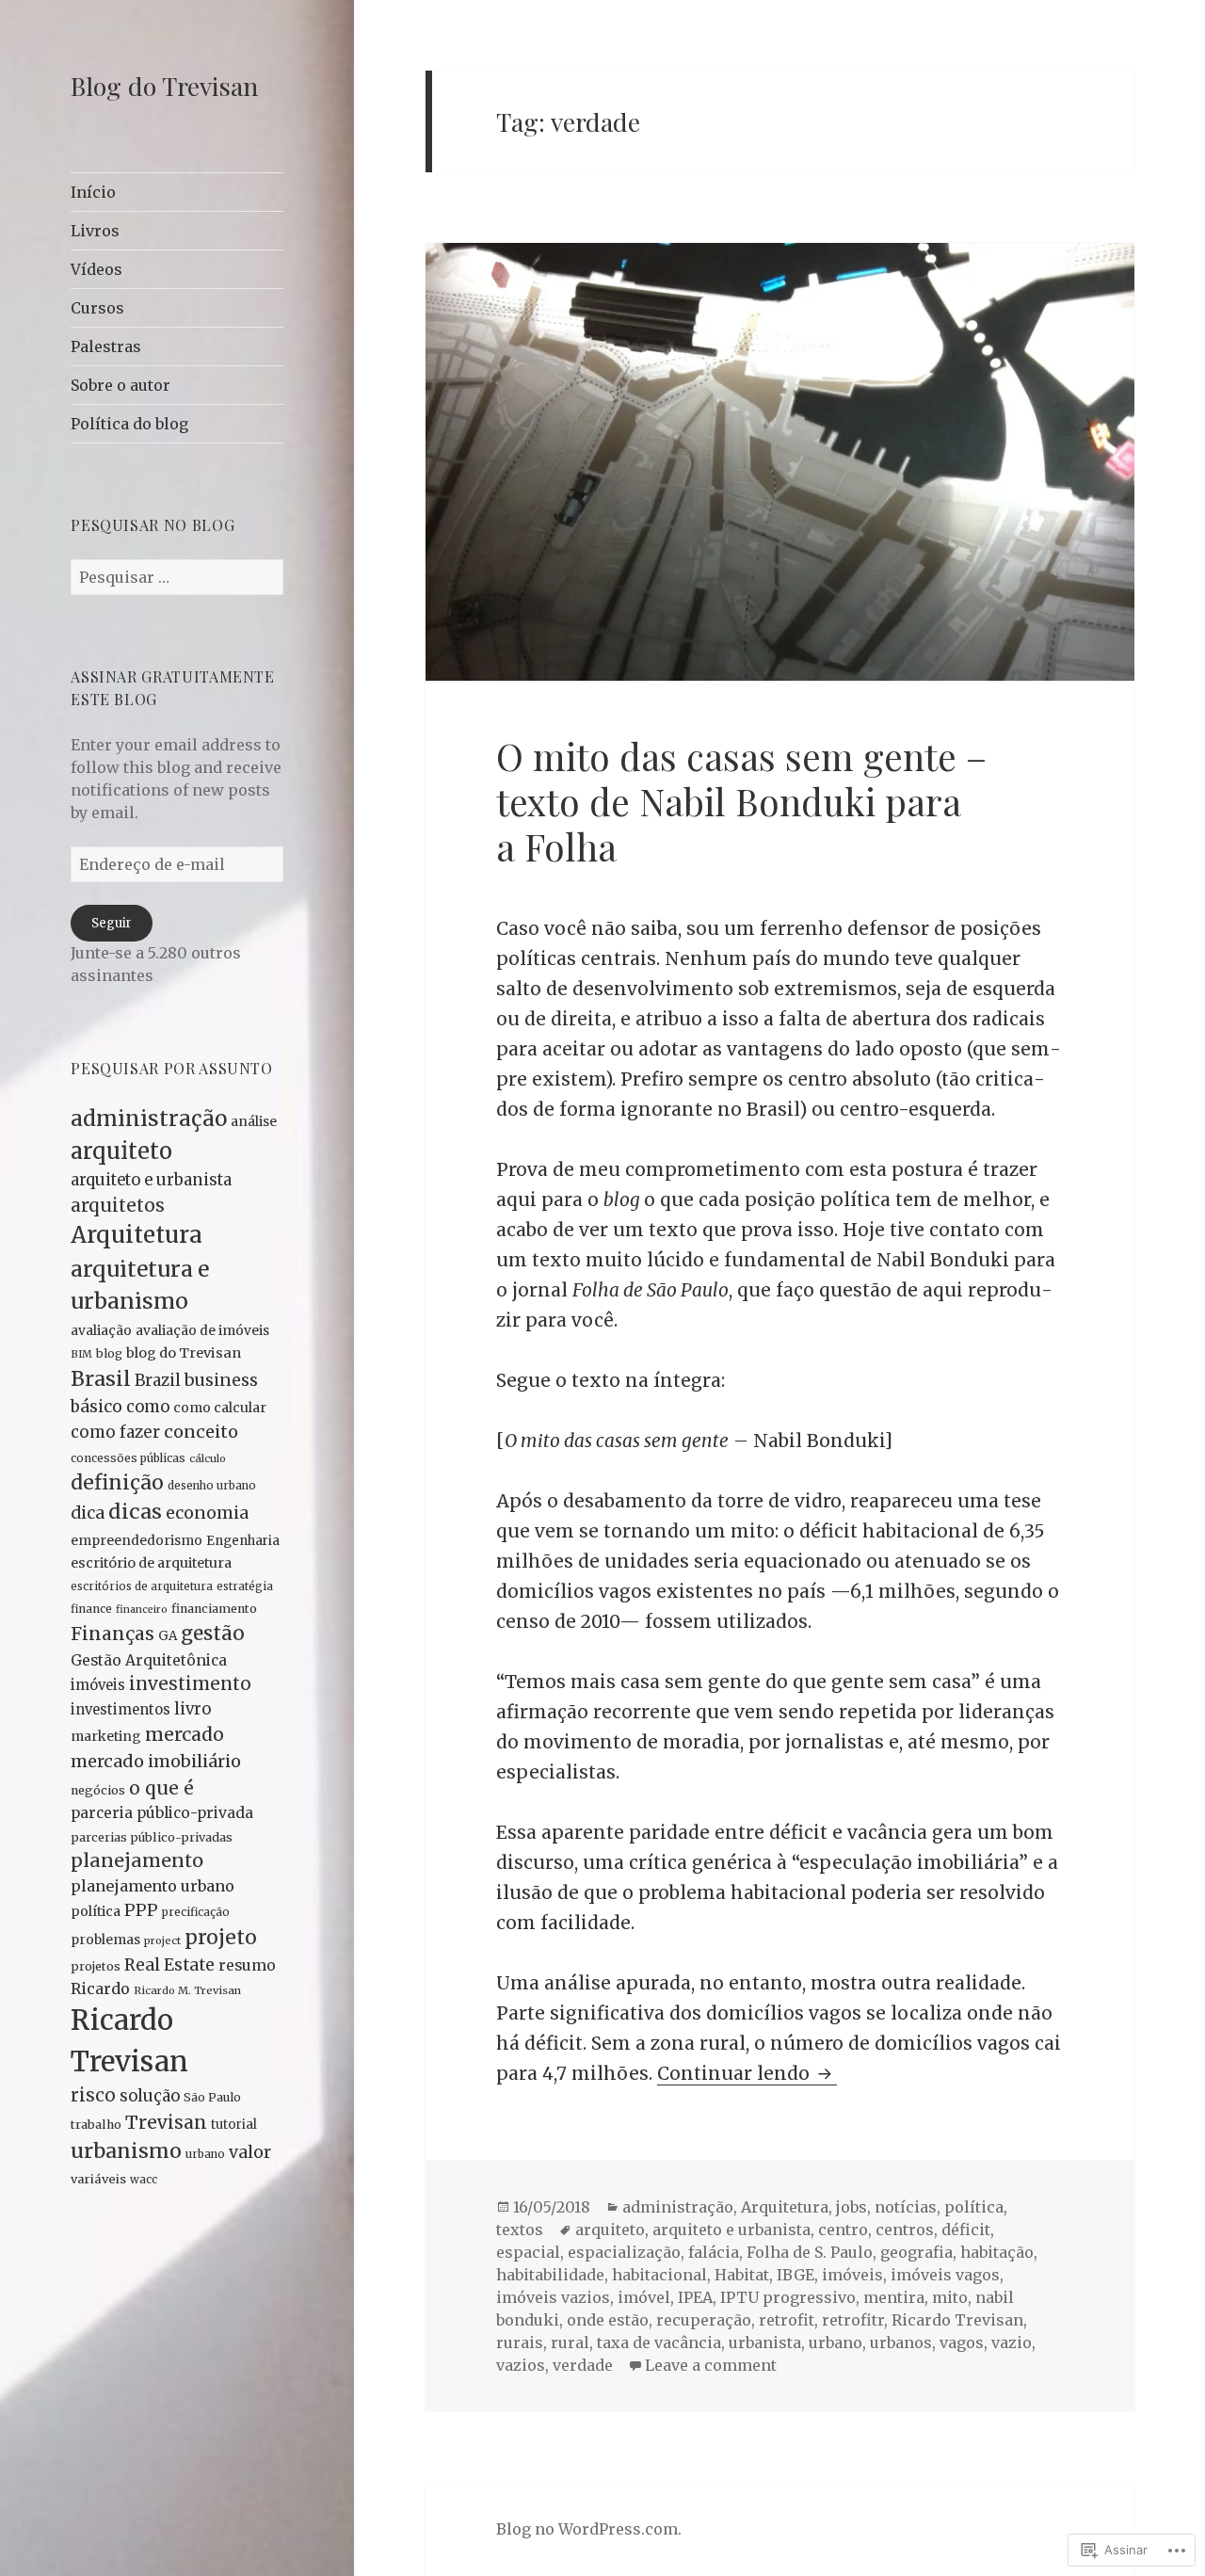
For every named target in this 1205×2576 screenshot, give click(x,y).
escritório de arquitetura (151, 1563)
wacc (144, 2180)
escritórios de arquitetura (142, 1586)
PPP (141, 1910)
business (221, 1380)
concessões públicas (128, 1458)
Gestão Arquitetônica (149, 1660)
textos (520, 2230)
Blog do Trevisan (164, 86)
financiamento (214, 1609)
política (96, 1911)
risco (93, 2095)
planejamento (137, 1860)
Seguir (112, 923)
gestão (213, 1633)
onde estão (608, 2320)
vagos (962, 2343)
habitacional (659, 2275)
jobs (852, 2207)
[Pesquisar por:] (177, 577)
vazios (521, 2365)
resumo (247, 1965)
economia (207, 1513)
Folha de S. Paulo (810, 2252)
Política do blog (129, 424)
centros (905, 2230)
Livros (95, 231)
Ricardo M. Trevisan (187, 1990)
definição (117, 1482)
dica (88, 1513)
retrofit (787, 2320)
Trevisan (166, 2122)
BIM (81, 1354)
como (148, 1407)
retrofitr (853, 2320)
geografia (916, 2252)
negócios (98, 1790)
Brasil (101, 1379)
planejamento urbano (153, 1886)
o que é (161, 1788)
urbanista (765, 2343)
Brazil (158, 1380)
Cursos (97, 308)
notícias (906, 2207)
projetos (96, 1966)
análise (254, 1121)
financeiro (142, 1610)
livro (193, 1709)
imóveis (98, 1685)
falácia (714, 2252)
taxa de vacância (659, 2343)
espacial (528, 2252)
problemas (105, 1940)
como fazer (115, 1432)
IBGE (795, 2275)
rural (570, 2343)
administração (149, 1119)
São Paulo (212, 2097)
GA (168, 1636)
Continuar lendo (736, 2073)
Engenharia (243, 1541)
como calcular (220, 1408)
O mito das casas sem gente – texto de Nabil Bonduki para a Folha (741, 801)
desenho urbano (212, 1486)
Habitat (742, 2275)
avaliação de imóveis (202, 1330)
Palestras (106, 346)
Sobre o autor (120, 385)
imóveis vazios (553, 2297)
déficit (966, 2230)
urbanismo (126, 2151)
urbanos (901, 2343)
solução (150, 2096)
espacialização (624, 2252)
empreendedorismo (137, 1540)
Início (93, 192)
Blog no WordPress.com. (589, 2529)
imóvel (644, 2297)
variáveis (98, 2179)
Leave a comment (711, 2365)
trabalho (96, 2124)
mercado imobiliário (156, 1761)
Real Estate (169, 1965)
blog (109, 1353)
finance (91, 1609)
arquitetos (118, 1205)
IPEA (695, 2297)
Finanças (112, 1634)
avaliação (101, 1330)
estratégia (245, 1586)
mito (950, 2297)
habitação (997, 2252)
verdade (583, 2365)
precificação (196, 1912)
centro (843, 2230)
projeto (221, 1937)
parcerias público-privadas (152, 1837)
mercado (185, 1734)
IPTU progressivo (788, 2297)
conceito (201, 1432)
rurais (520, 2343)
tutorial (234, 2125)
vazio (1012, 2343)
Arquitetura (137, 1235)
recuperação (704, 2320)
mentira (894, 2297)
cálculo (208, 1458)
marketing (106, 1736)
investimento (190, 1684)
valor (250, 2152)
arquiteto (121, 1151)
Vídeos (96, 269)
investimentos (120, 1710)
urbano (205, 2154)
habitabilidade (550, 2275)
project (162, 1940)
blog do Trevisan (184, 1353)
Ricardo (100, 1988)
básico (96, 1407)
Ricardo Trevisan (957, 2320)
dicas (135, 1512)
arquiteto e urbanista (151, 1180)
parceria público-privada (162, 1813)
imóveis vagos (945, 2275)
